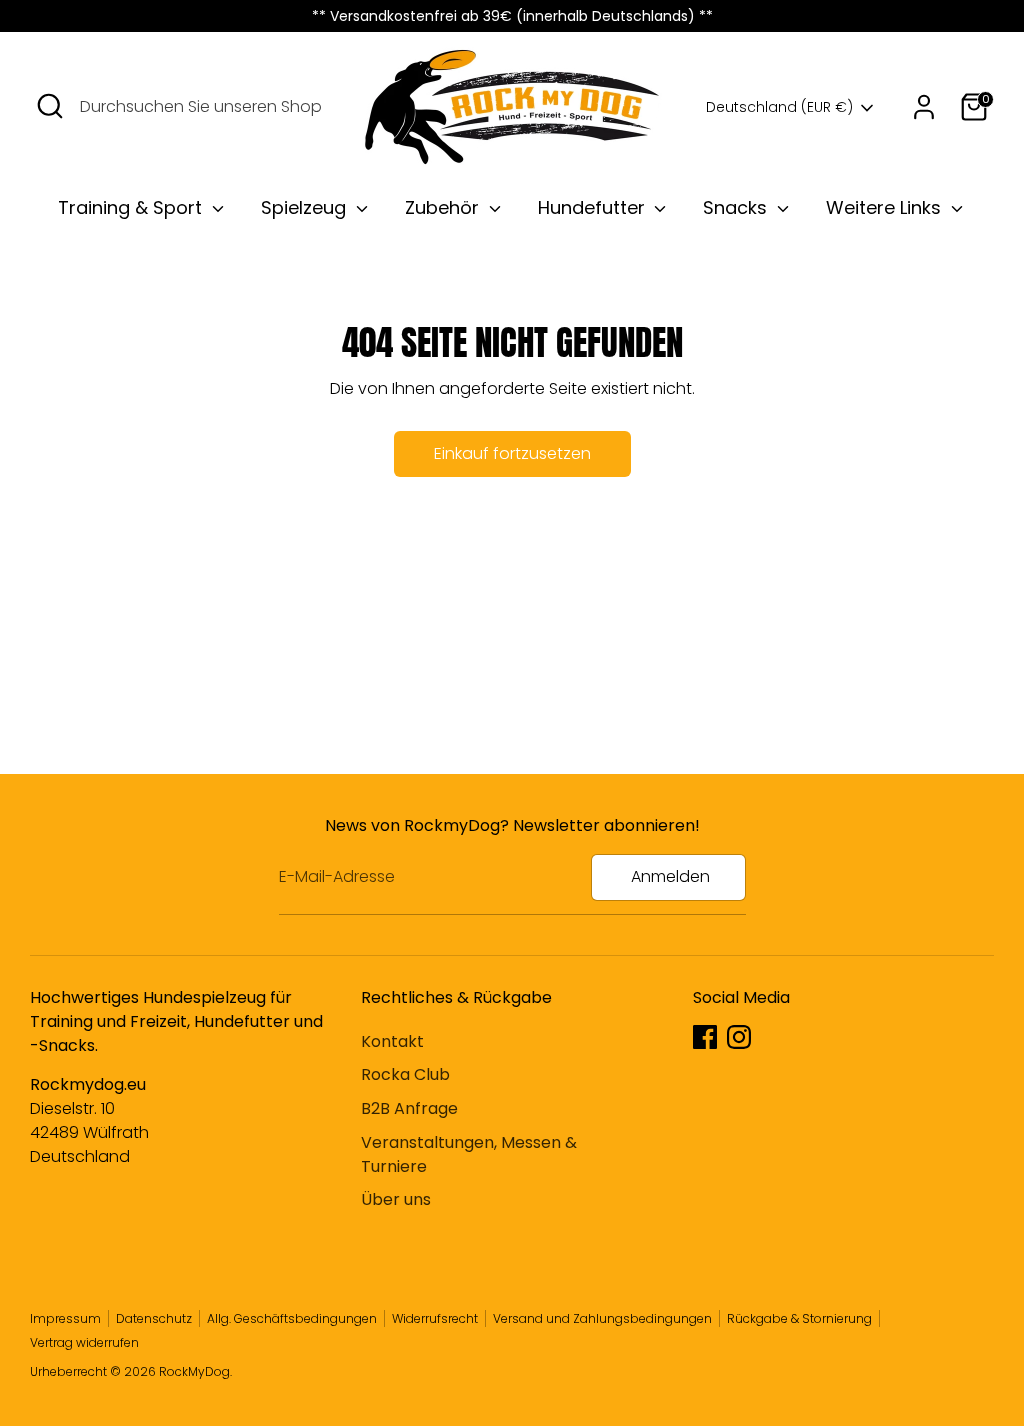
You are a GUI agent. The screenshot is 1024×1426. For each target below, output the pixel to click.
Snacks (737, 207)
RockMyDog (194, 1371)
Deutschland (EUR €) (779, 107)
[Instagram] (739, 1037)
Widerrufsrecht (435, 1318)
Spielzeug (306, 207)
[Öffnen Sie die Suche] (50, 106)
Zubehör (444, 207)
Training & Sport (132, 207)
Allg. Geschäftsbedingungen (292, 1318)
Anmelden (670, 876)
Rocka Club (405, 1074)
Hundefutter (594, 207)
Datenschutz (154, 1318)
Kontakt (392, 1041)
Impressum (65, 1318)
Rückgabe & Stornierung (799, 1318)
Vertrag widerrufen (84, 1342)
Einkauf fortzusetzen (512, 453)
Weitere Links (886, 207)
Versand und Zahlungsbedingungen (602, 1318)
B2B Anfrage (409, 1108)
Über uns (396, 1199)
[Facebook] (705, 1037)
